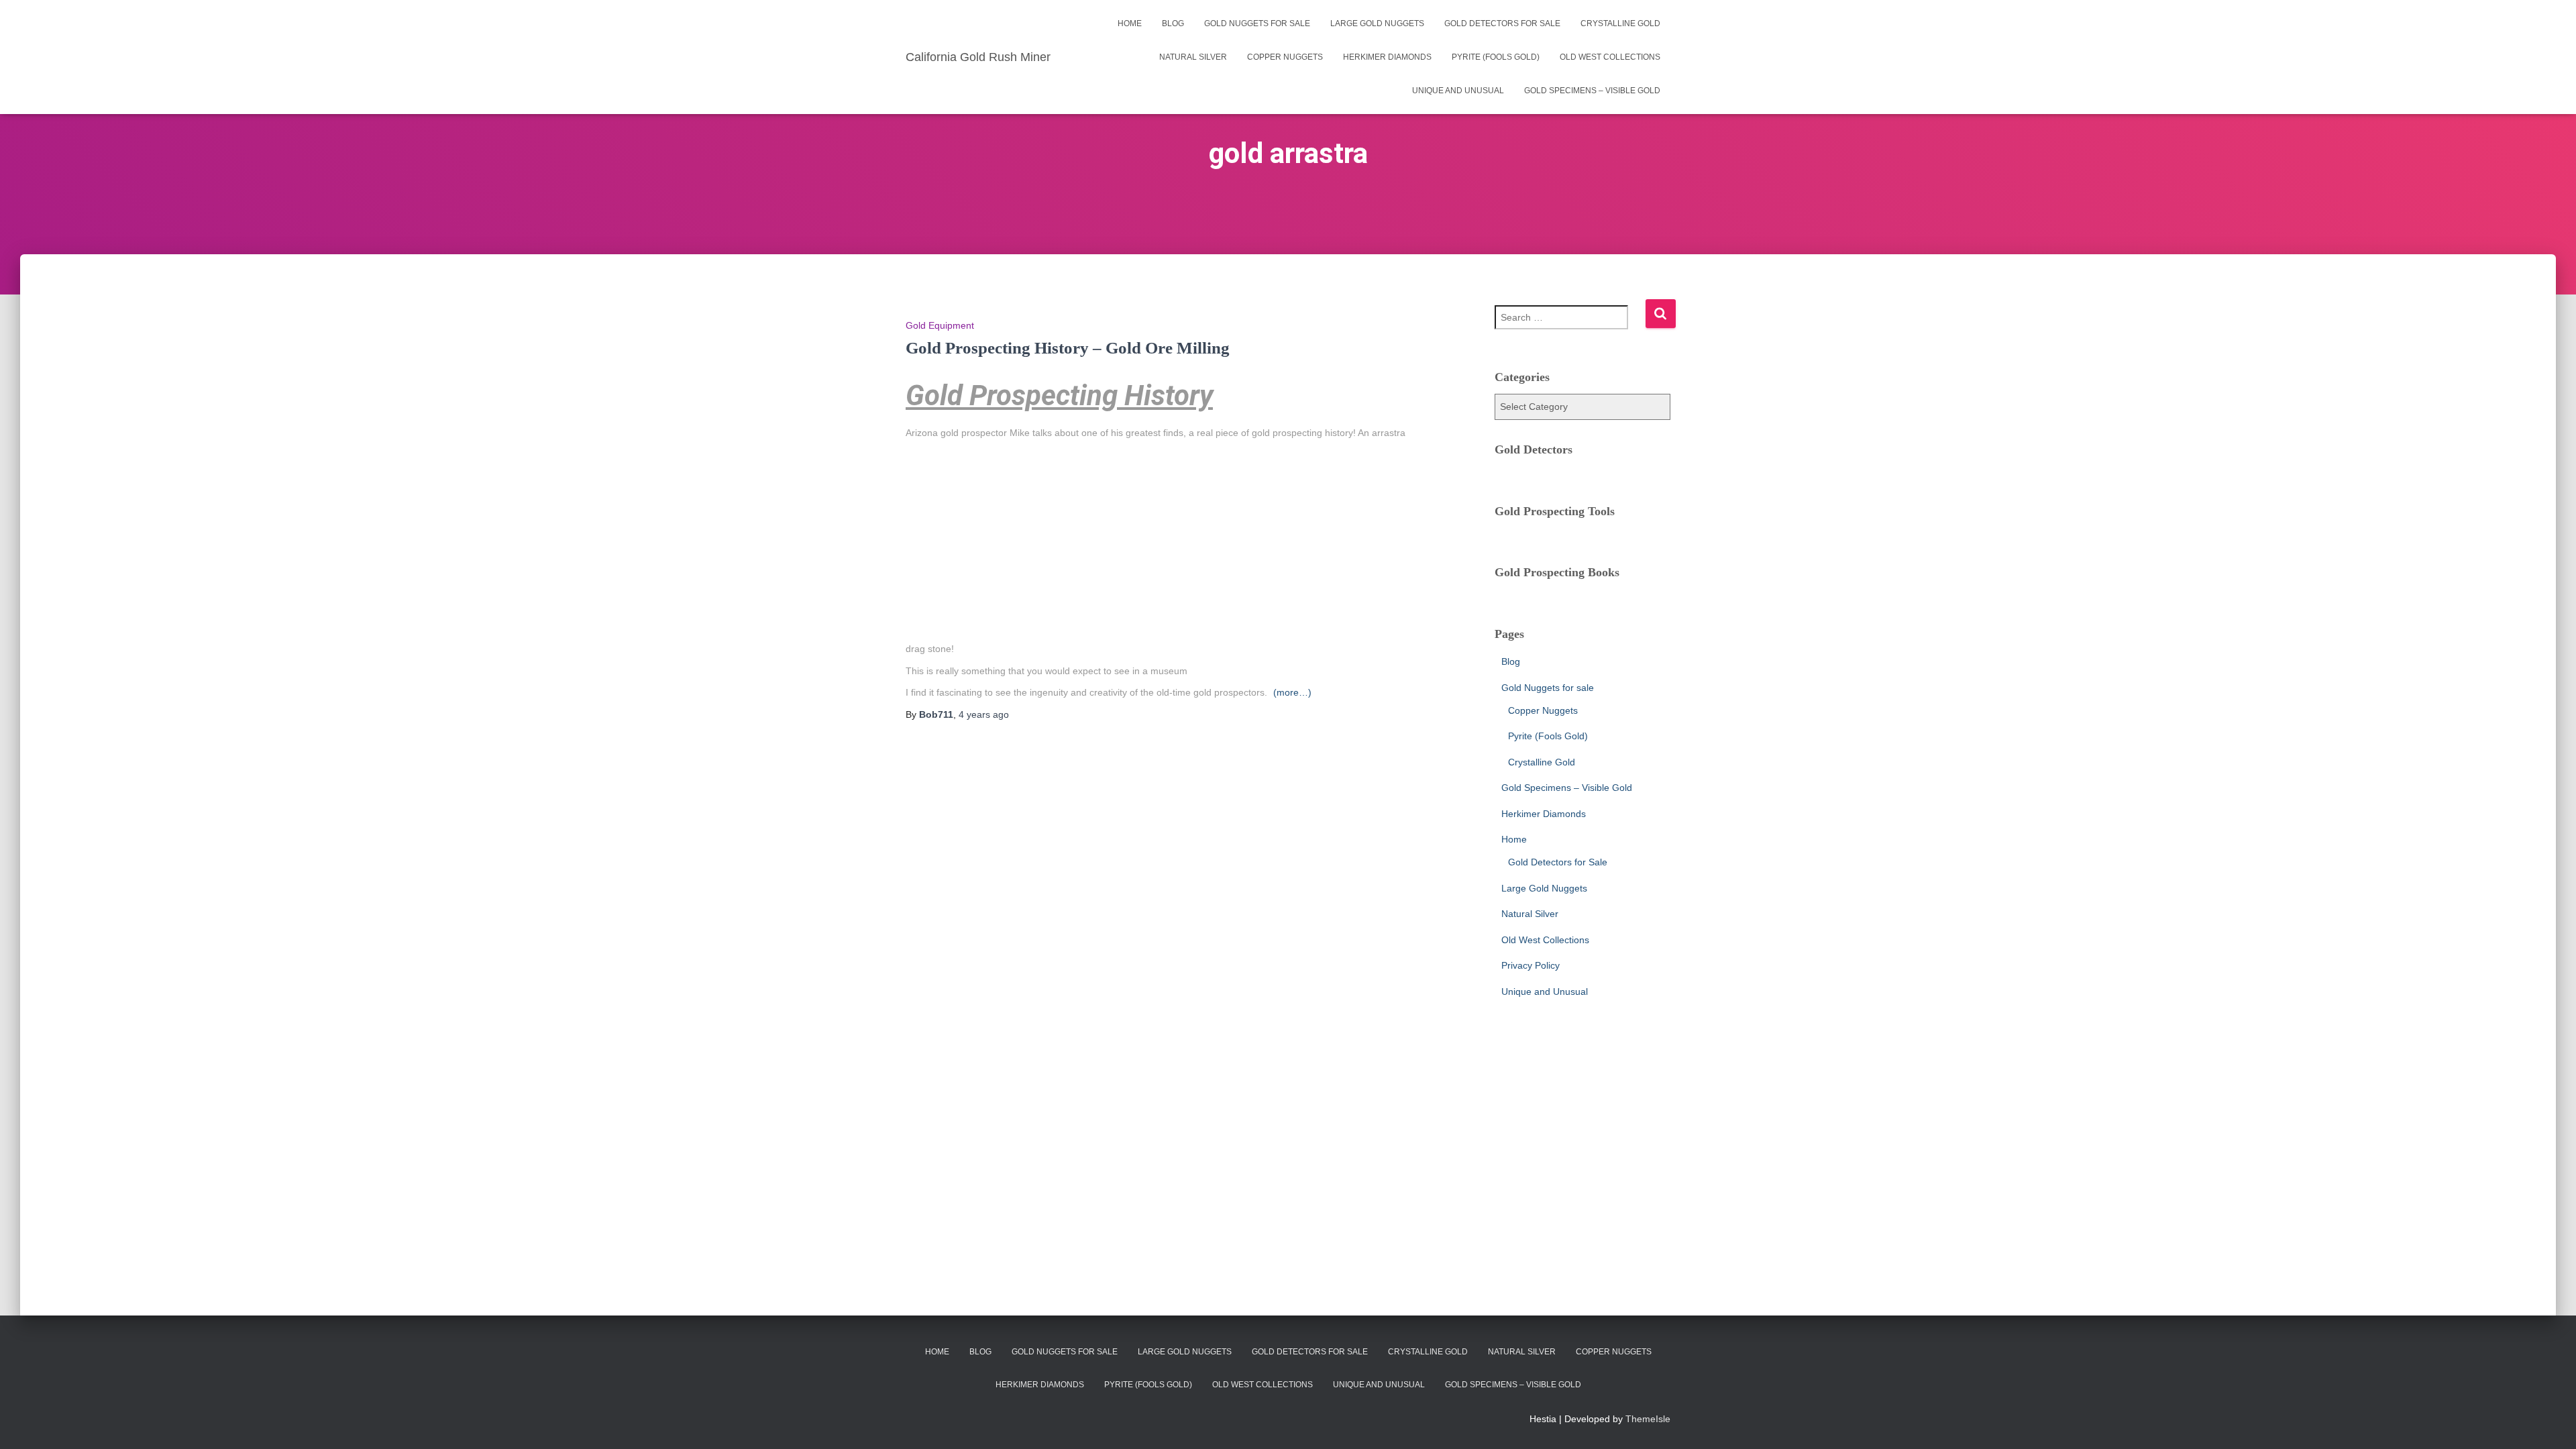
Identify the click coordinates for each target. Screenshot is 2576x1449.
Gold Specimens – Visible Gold (1592, 91)
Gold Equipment (940, 325)
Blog (1173, 23)
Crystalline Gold (1620, 23)
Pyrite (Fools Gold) (1496, 57)
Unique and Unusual (1458, 91)
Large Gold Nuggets (1377, 23)
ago (984, 714)
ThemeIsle (1648, 1419)
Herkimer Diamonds (1387, 57)
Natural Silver (1193, 57)
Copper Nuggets (1285, 57)
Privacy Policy (1531, 965)
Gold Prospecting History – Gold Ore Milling (1068, 348)
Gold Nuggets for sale (1257, 23)
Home (1130, 23)
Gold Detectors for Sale (1502, 23)
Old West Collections (1610, 57)
